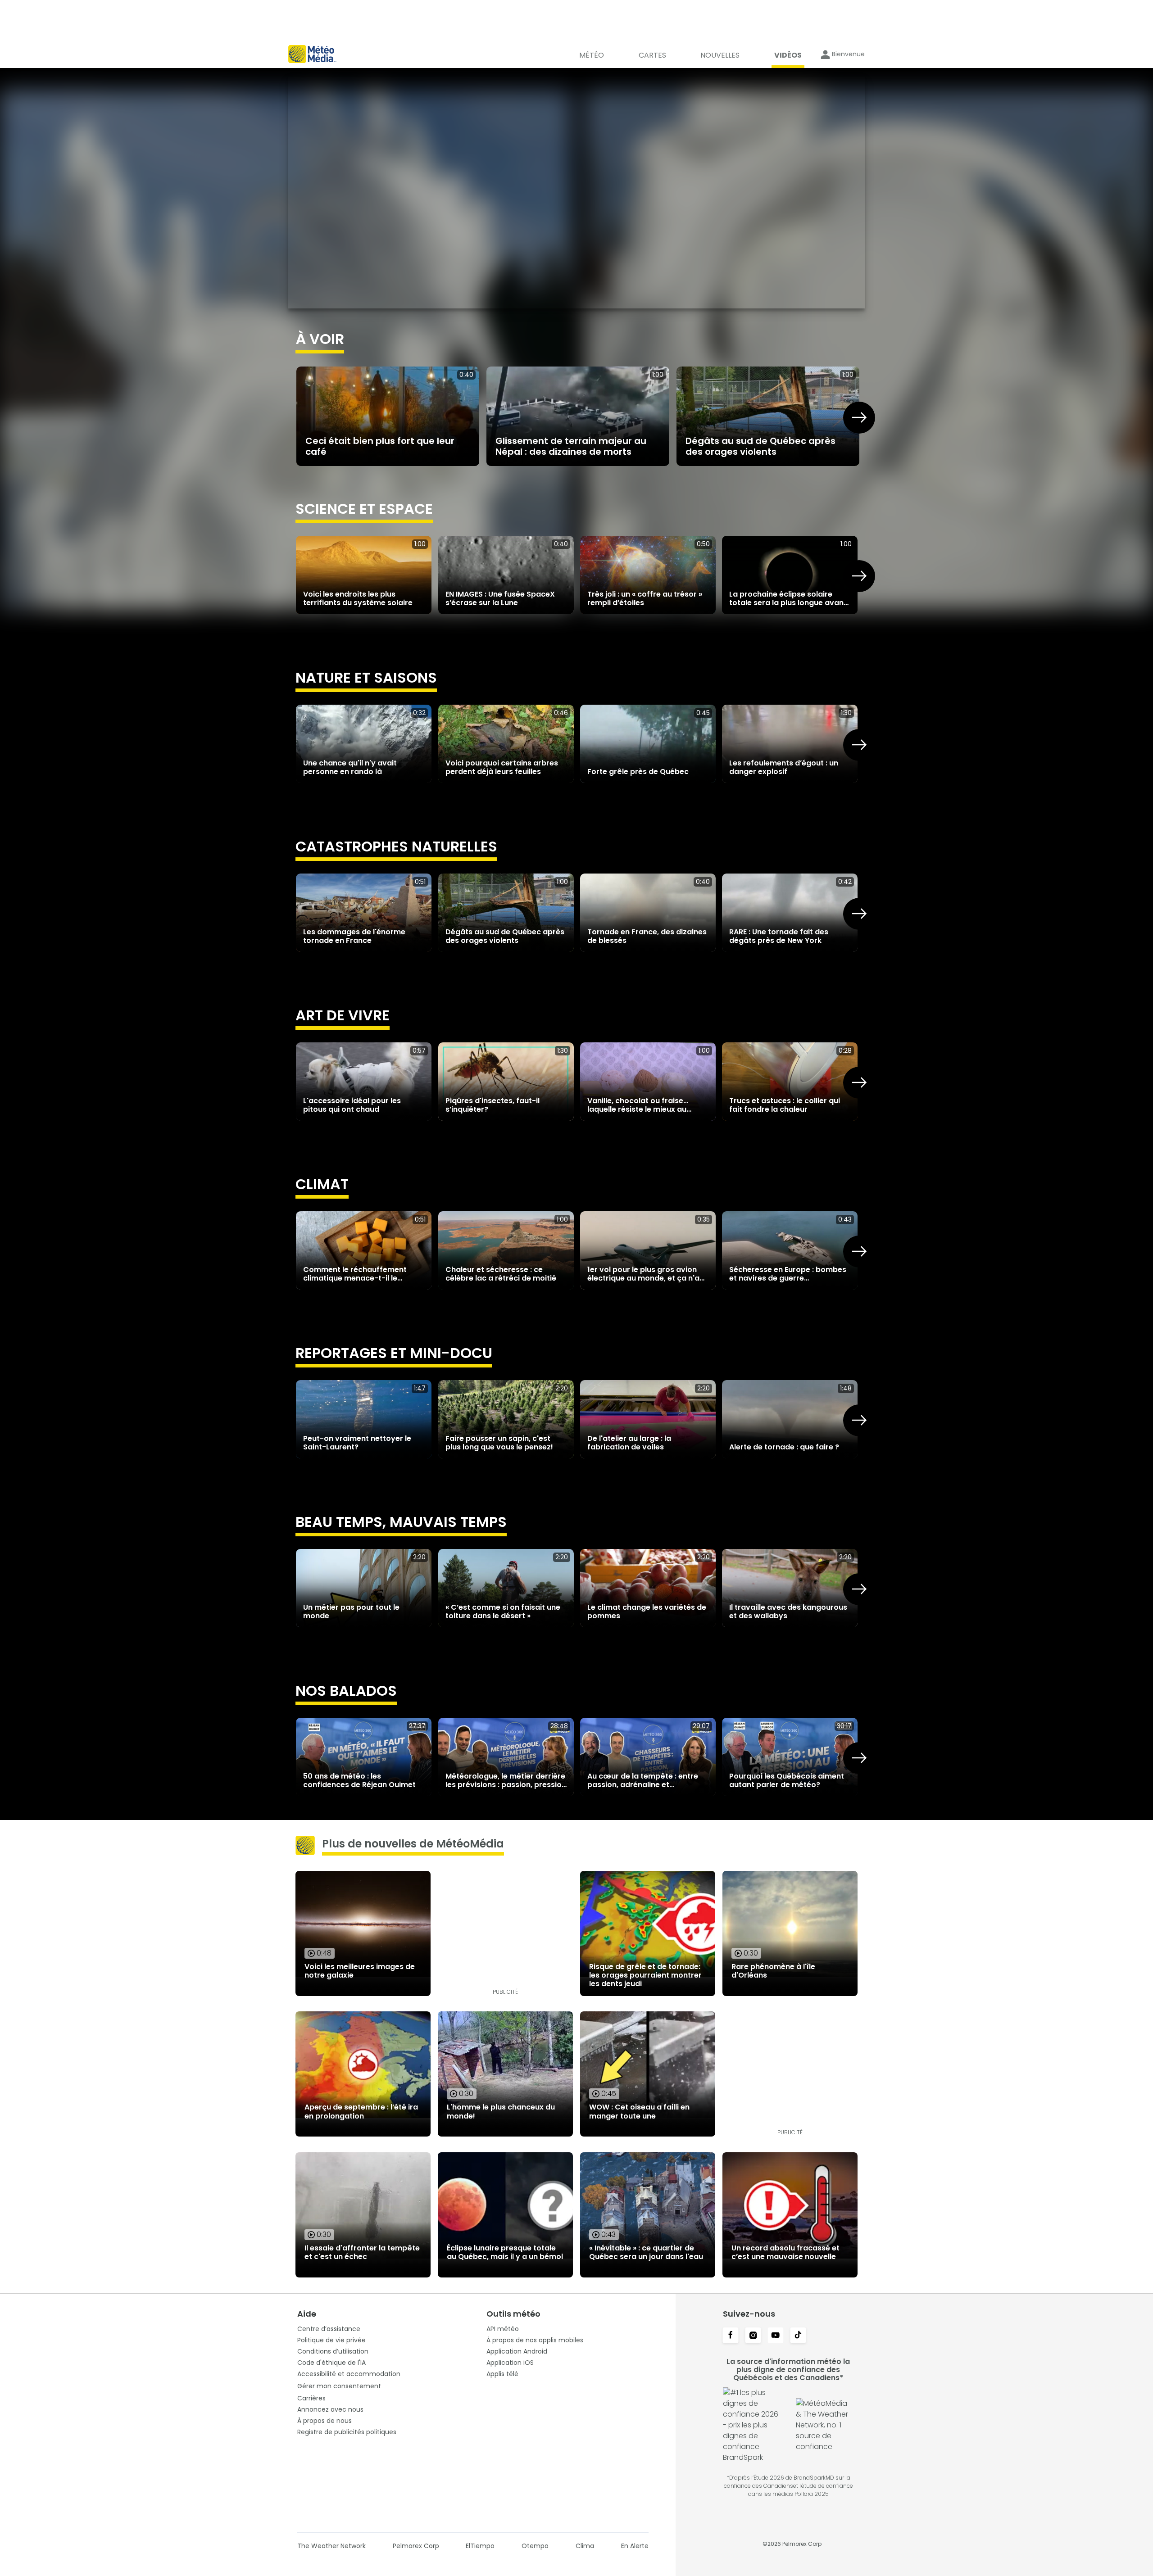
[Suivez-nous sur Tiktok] (798, 2336)
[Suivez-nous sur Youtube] (776, 2336)
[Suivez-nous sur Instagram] (753, 2336)
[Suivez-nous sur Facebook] (731, 2336)
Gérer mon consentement (339, 2386)
